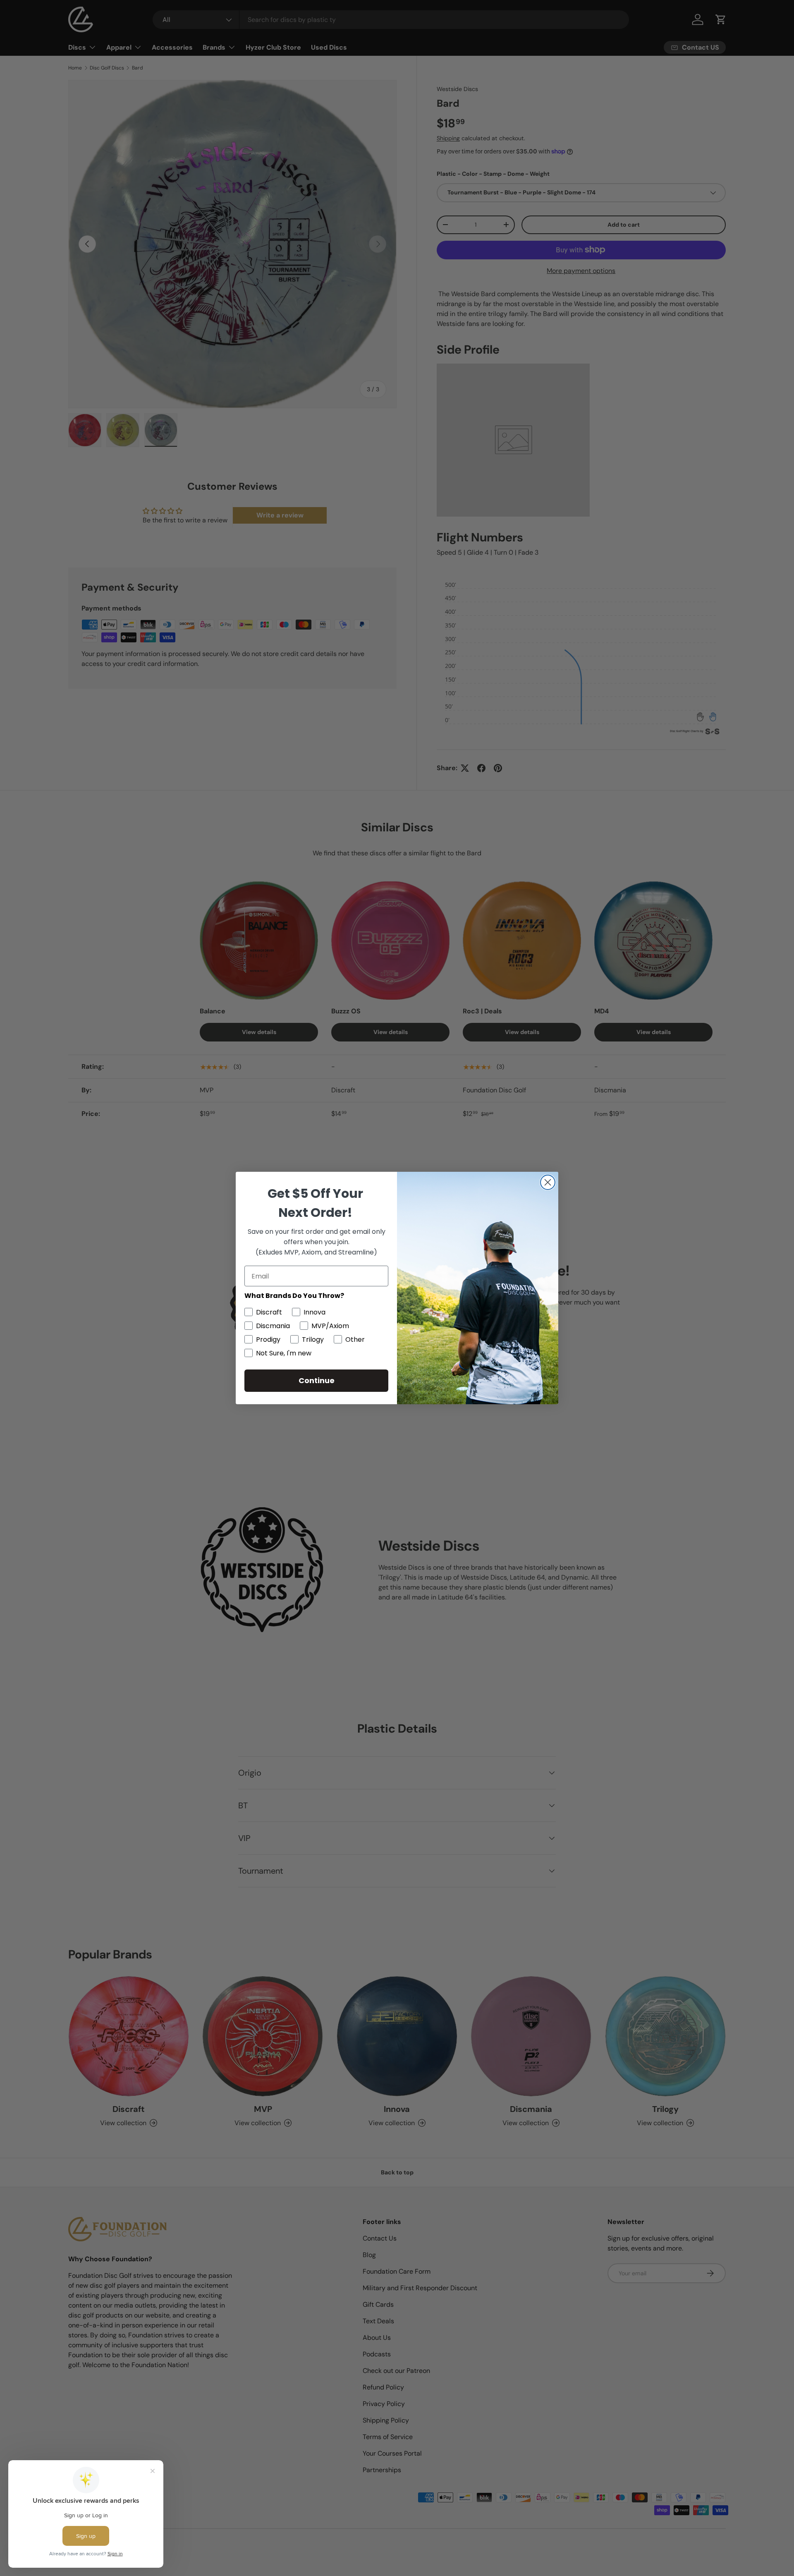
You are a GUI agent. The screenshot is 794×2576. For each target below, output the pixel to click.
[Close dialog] (548, 1182)
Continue (317, 1380)
